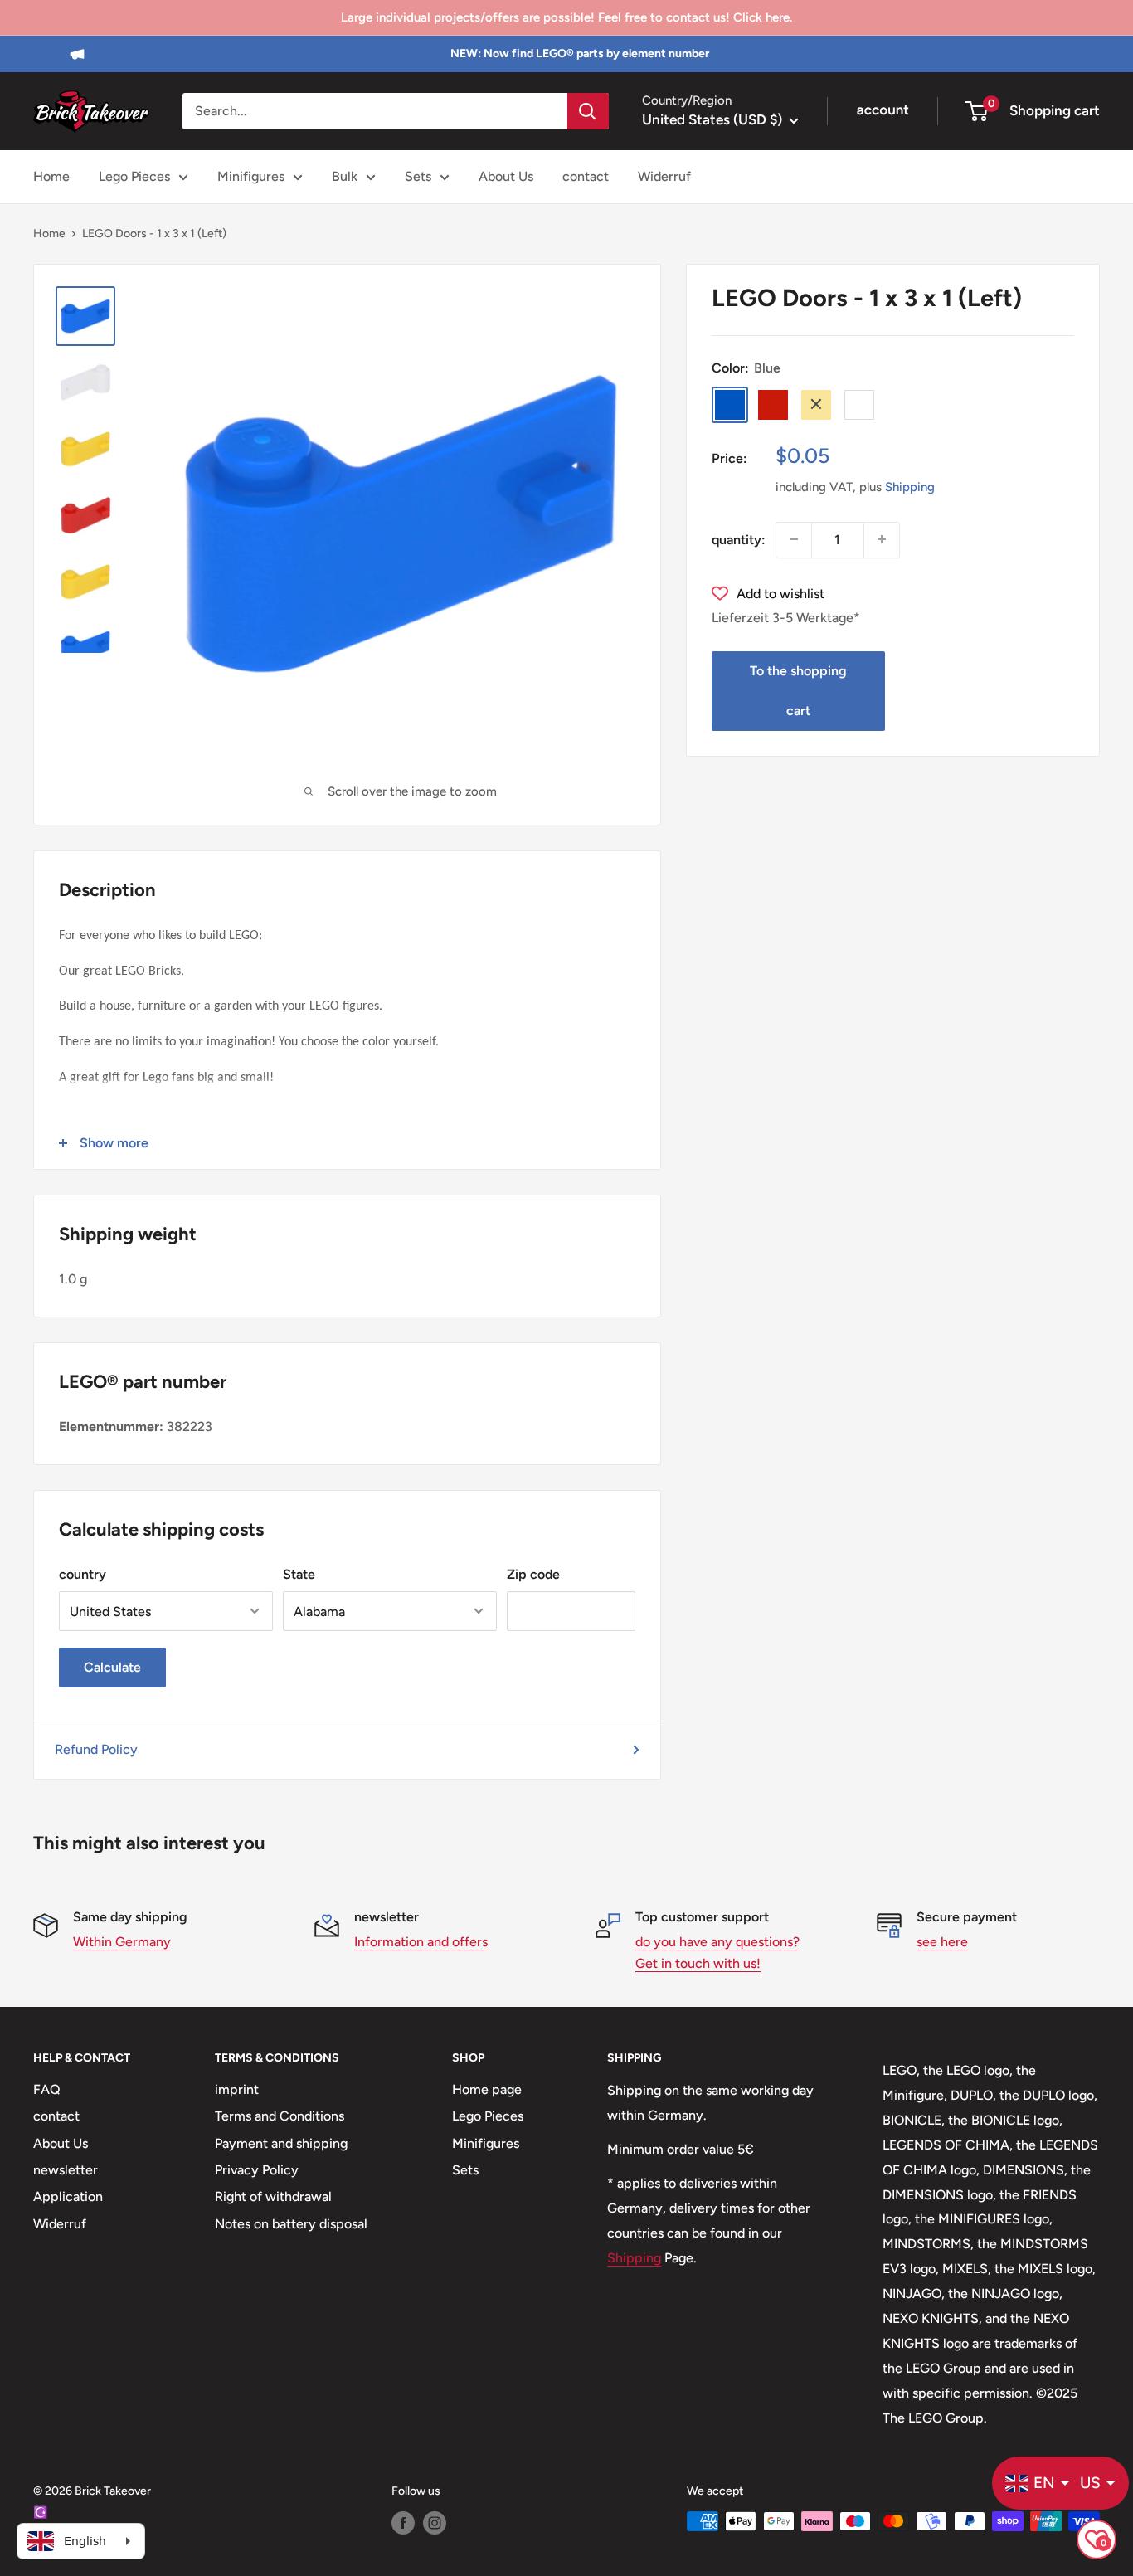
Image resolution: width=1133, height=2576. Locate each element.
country (83, 1574)
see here (942, 1942)
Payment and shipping (281, 2143)
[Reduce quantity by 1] (794, 539)
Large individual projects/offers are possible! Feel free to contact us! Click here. (566, 17)
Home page (487, 2089)
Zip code (533, 1574)
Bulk (345, 176)
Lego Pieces (134, 176)
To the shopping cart (798, 691)
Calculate (112, 1667)
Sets (418, 176)
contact (586, 176)
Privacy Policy (257, 2170)
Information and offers (421, 1942)
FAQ (47, 2089)
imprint (237, 2089)
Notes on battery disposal (291, 2224)
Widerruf (664, 176)
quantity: (739, 539)
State (299, 1574)
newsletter (66, 2170)
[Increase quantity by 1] (882, 539)
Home (51, 176)
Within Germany (122, 1942)
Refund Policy (96, 1749)
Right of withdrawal (273, 2196)
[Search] (588, 111)
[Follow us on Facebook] (403, 2523)
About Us (506, 176)
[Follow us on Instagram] (435, 2523)
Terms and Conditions (280, 2116)
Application (68, 2196)
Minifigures (251, 176)
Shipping (910, 486)
